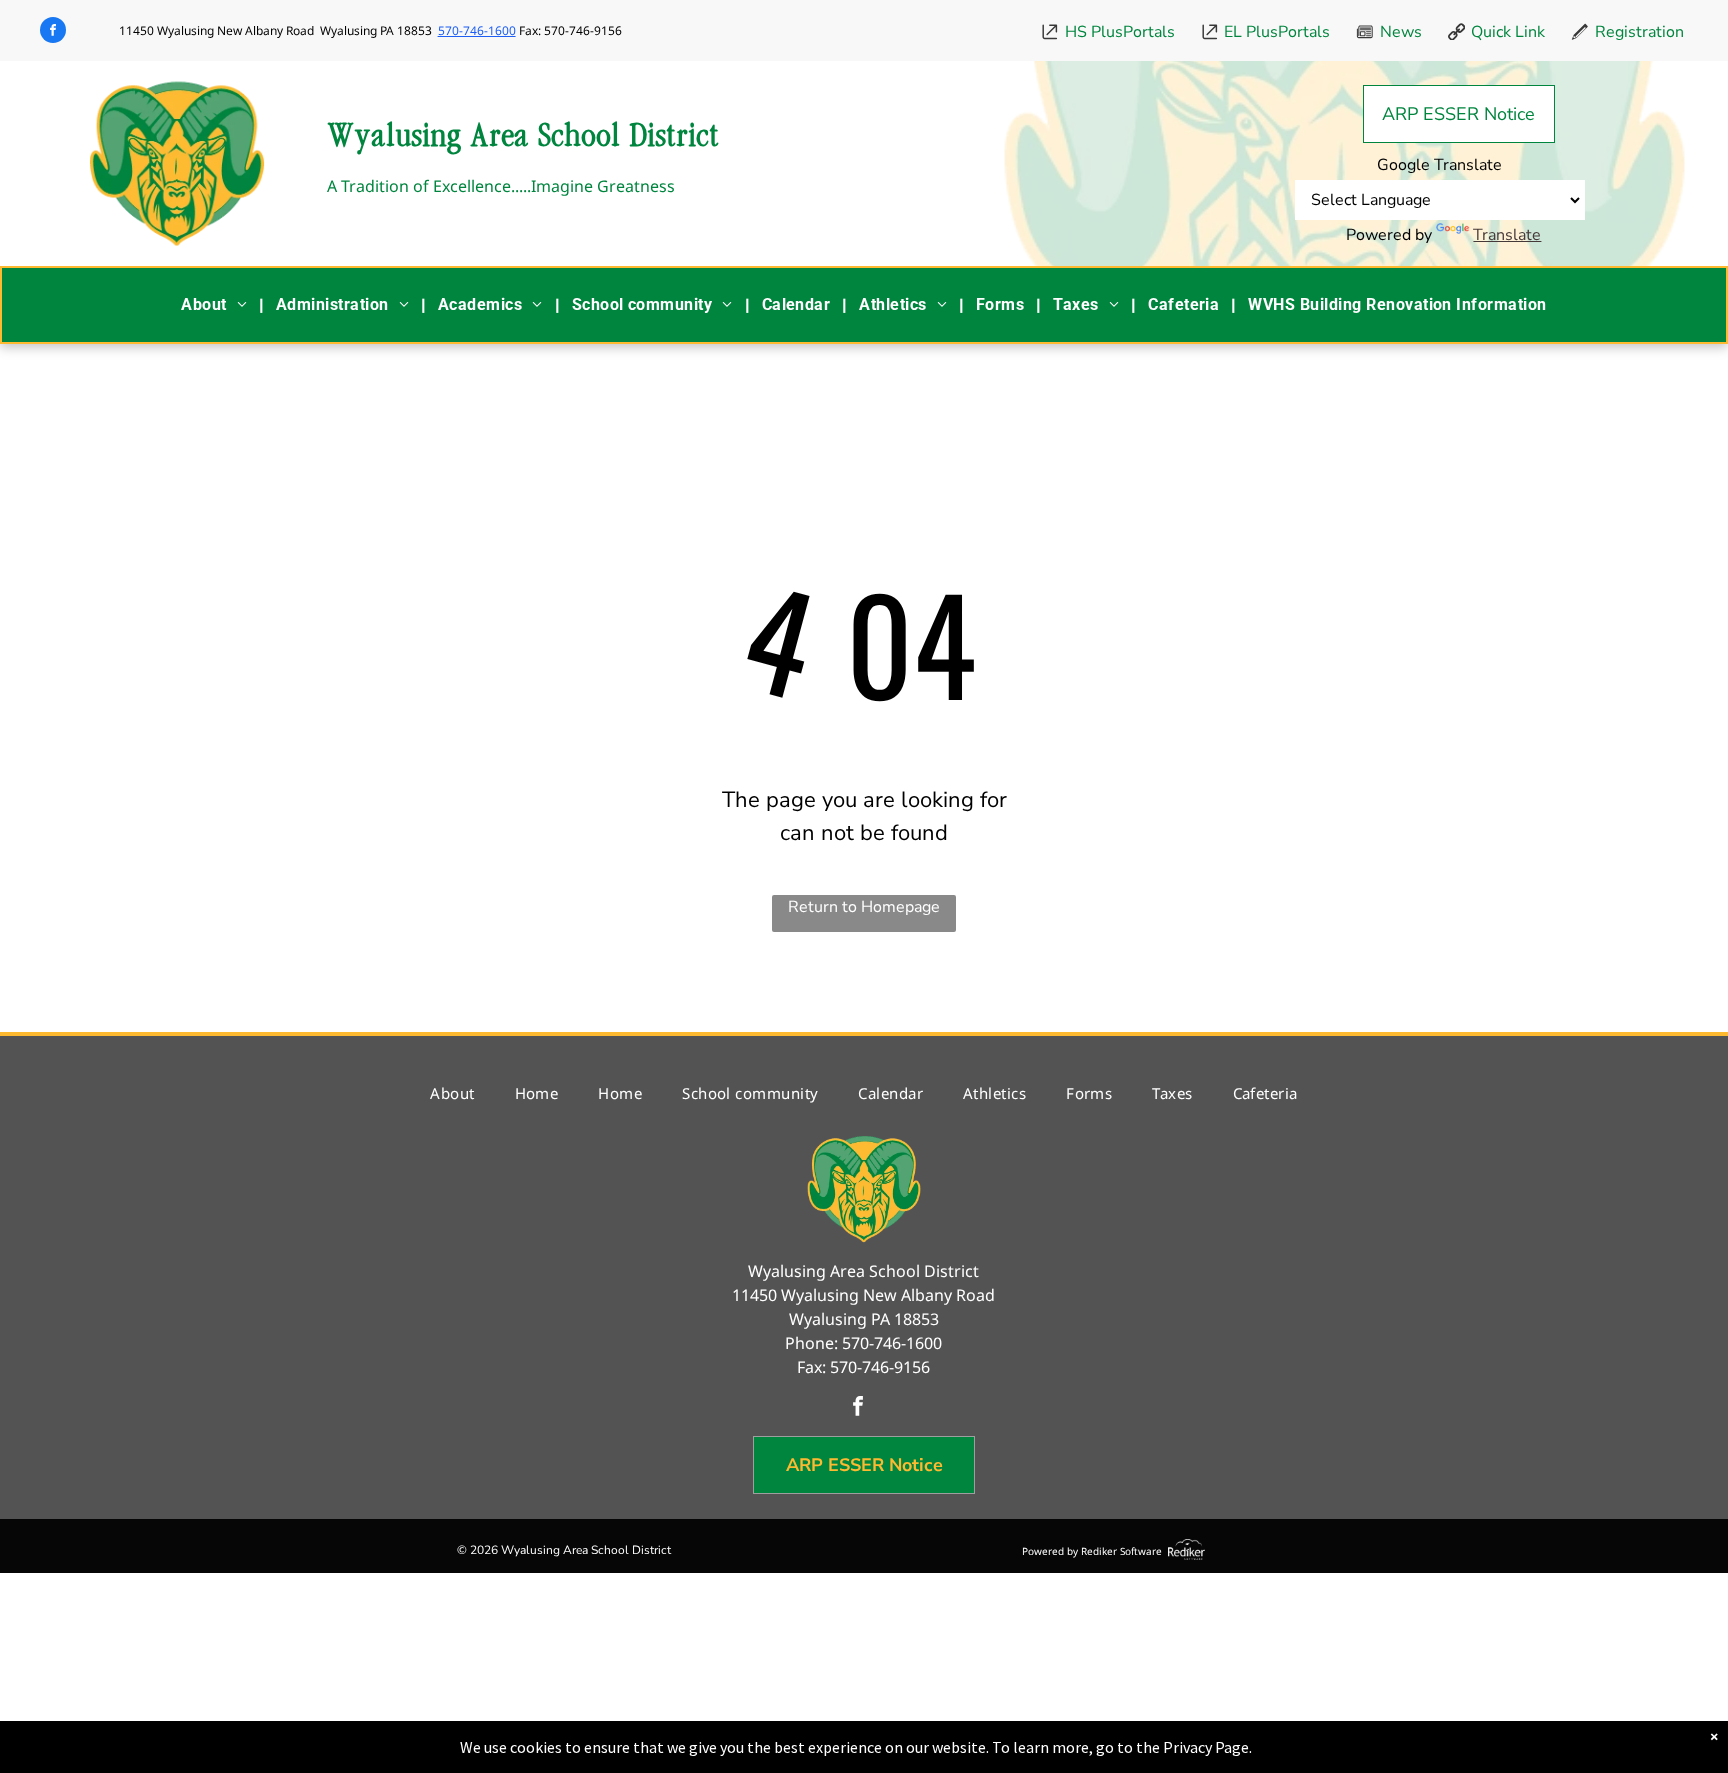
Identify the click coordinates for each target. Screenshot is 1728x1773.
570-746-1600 (477, 30)
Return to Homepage (864, 907)
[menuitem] (216, 305)
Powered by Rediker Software (1092, 1551)
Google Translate (1439, 165)
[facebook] (53, 32)
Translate (1507, 235)
